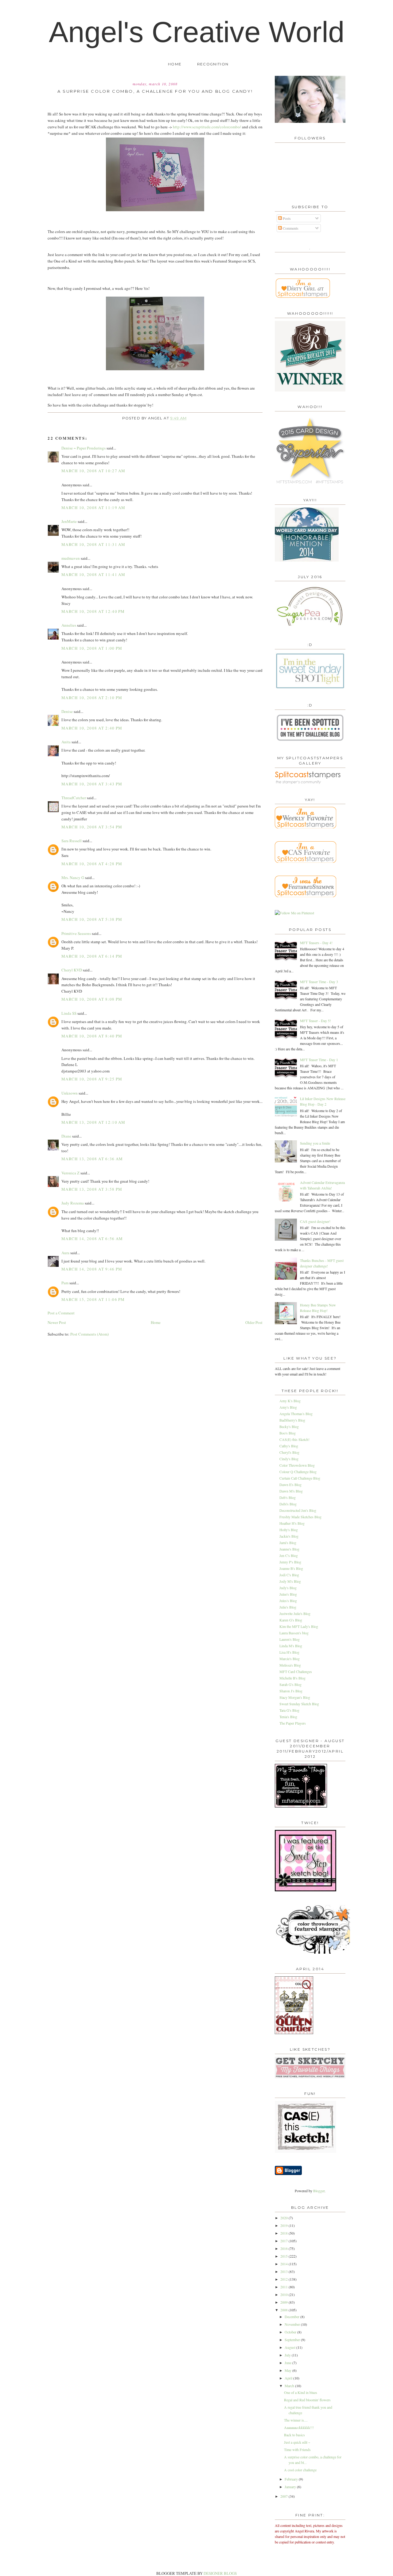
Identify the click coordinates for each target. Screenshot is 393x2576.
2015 (284, 2256)
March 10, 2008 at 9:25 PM (92, 1079)
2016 (284, 2248)
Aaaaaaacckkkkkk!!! (299, 2427)
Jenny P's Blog (290, 1562)
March (290, 2386)
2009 (284, 2302)
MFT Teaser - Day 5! (315, 1021)
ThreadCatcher (74, 798)
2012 (284, 2279)
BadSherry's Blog (292, 1420)
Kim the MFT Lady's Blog (299, 1626)
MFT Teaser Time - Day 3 (319, 982)
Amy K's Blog (290, 1401)
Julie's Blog (288, 1607)
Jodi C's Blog (289, 1575)
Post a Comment (61, 1313)
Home (175, 64)
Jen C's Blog (289, 1555)
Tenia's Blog (288, 1717)
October (291, 2332)
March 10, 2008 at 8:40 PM (92, 1036)
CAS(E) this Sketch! (294, 1439)
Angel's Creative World (197, 32)
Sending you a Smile (315, 1143)
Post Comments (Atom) (89, 1334)
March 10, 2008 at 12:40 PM (93, 611)
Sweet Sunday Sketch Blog (299, 1704)
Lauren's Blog (290, 1639)
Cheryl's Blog (289, 1452)
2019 (284, 2225)
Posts (286, 218)
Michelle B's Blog (292, 1678)
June (288, 2363)
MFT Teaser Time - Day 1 (319, 1060)
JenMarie (69, 521)
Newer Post (57, 1322)
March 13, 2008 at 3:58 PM (92, 1189)
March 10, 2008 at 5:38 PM (92, 919)
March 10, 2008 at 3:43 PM (92, 784)
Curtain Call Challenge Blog (300, 1478)
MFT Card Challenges (296, 1671)
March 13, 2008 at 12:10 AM (93, 1122)
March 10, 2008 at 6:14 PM (92, 956)
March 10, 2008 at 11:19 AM (93, 508)
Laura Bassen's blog (294, 1633)
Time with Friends (297, 2450)
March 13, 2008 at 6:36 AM (92, 1159)
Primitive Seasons (76, 933)
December (292, 2317)
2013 (284, 2271)
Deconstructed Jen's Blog (298, 1510)
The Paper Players (293, 1723)
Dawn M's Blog (291, 1491)
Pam (65, 1283)
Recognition (213, 64)
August (290, 2347)
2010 (284, 2294)
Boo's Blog (288, 1433)
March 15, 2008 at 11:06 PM (93, 1299)
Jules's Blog (288, 1601)
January (291, 2487)
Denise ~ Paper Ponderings (84, 448)
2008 (284, 2310)
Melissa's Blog (290, 1665)
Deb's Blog (288, 1497)
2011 (284, 2287)
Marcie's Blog (290, 1659)
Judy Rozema (73, 1203)
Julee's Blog (288, 1594)
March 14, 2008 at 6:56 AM (92, 1239)
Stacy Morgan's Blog (295, 1697)
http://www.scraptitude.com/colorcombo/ (207, 127)
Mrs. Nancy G (73, 877)
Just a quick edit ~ (297, 2442)
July (288, 2355)
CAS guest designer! (315, 1221)
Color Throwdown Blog (297, 1465)
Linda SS (69, 1013)
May (288, 2370)
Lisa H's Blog (289, 1652)
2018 (284, 2233)
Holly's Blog (289, 1530)
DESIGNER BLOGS (220, 2573)
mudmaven (71, 558)
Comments (290, 228)
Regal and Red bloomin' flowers (307, 2400)
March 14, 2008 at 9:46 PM (92, 1269)
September (293, 2340)
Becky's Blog (289, 1426)
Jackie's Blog (289, 1536)
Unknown (70, 1093)
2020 (284, 2218)
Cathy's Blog (289, 1446)
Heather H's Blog (292, 1523)
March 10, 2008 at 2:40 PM (92, 728)
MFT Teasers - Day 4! (316, 943)
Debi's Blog (288, 1504)
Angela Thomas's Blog (296, 1414)
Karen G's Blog (291, 1620)
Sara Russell (72, 841)
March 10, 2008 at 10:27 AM (93, 471)
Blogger (319, 2191)
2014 (284, 2264)
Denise (67, 711)
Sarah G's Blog (290, 1684)
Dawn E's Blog (290, 1485)
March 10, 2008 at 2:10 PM (92, 698)
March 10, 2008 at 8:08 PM (92, 999)
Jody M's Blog (290, 1581)
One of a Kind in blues (301, 2392)
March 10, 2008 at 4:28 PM (92, 864)
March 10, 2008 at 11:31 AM (93, 544)
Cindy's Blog (289, 1459)
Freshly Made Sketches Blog (300, 1517)
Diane (66, 1136)
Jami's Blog (288, 1543)
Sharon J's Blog (291, 1691)
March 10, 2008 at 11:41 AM (93, 574)
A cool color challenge (300, 2470)
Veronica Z (70, 1173)
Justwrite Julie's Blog (295, 1613)
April (289, 2378)
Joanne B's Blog (291, 1568)
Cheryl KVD (72, 970)
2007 (284, 2496)
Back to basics (294, 2435)
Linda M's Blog (291, 1646)
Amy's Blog (288, 1407)
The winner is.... (296, 2420)
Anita (66, 742)
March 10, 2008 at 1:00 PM (92, 648)
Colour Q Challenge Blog (298, 1472)
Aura (65, 1253)
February (292, 2479)
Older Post (254, 1322)
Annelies (69, 625)
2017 (284, 2241)
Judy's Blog (288, 1588)
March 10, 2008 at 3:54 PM (92, 827)
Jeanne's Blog (289, 1549)
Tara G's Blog (289, 1710)
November (293, 2324)
